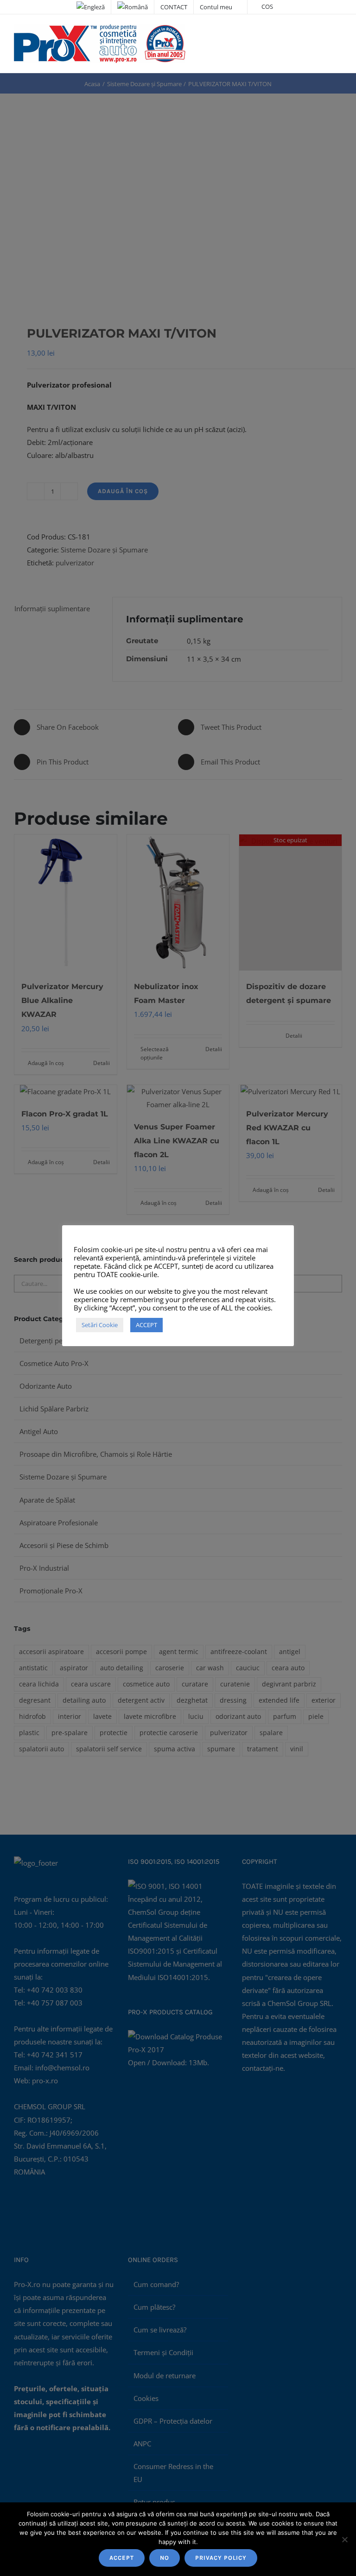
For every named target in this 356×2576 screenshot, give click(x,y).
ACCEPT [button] (146, 1325)
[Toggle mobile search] (322, 33)
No (165, 2558)
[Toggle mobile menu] (338, 33)
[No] (344, 2539)
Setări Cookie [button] (100, 1325)
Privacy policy (221, 2558)
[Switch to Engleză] (91, 7)
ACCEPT (122, 2558)
